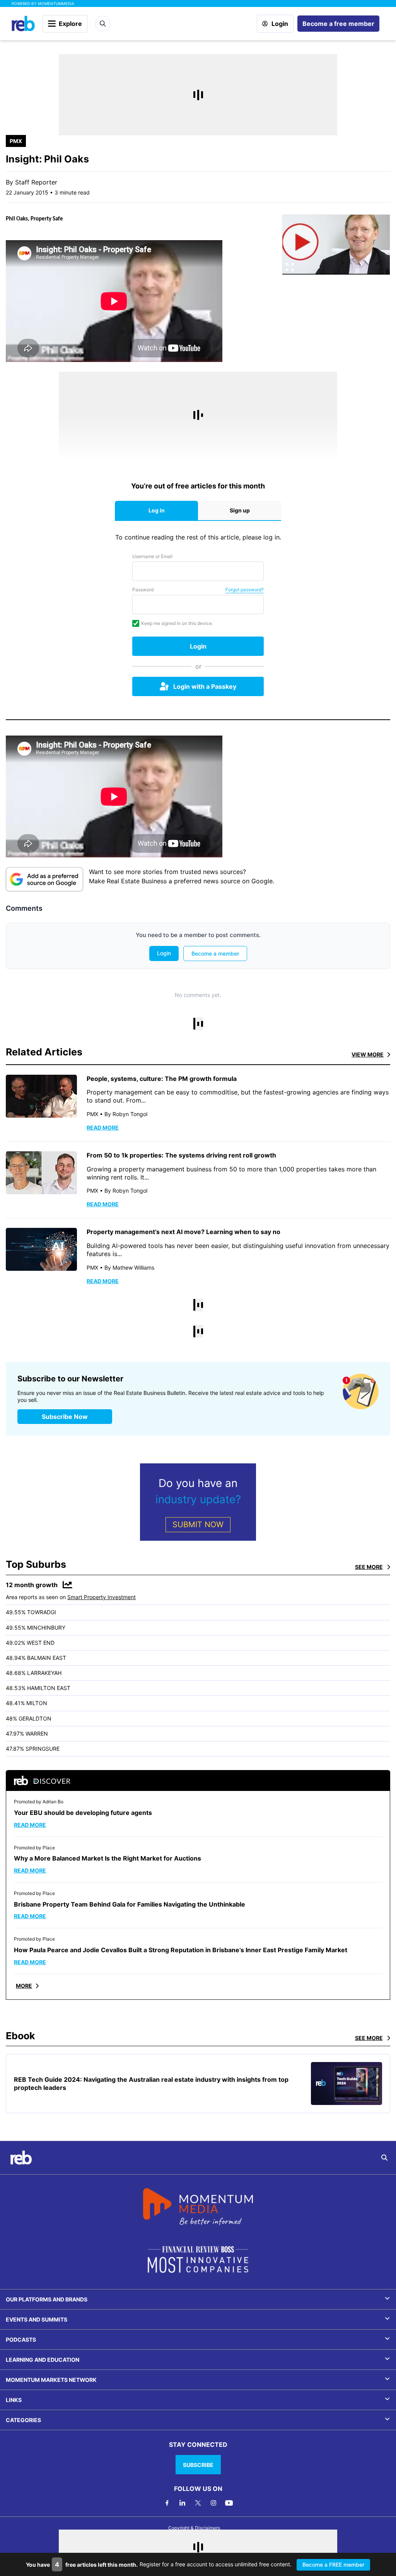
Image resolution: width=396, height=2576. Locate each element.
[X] (198, 2503)
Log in (157, 510)
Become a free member (338, 24)
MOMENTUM (56, 3)
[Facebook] (167, 2503)
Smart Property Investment (102, 1597)
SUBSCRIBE (198, 2465)
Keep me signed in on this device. (177, 623)
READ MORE (103, 1128)
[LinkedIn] (183, 2503)
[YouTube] (229, 2503)
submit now (198, 1524)
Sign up (240, 510)
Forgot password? (245, 590)
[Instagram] (213, 2503)
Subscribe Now (65, 1417)
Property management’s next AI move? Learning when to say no (183, 1232)
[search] (384, 2158)
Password (143, 590)
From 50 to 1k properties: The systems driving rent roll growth (181, 1155)
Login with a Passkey (205, 686)
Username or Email (152, 556)
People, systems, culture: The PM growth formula (162, 1079)
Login (280, 24)
